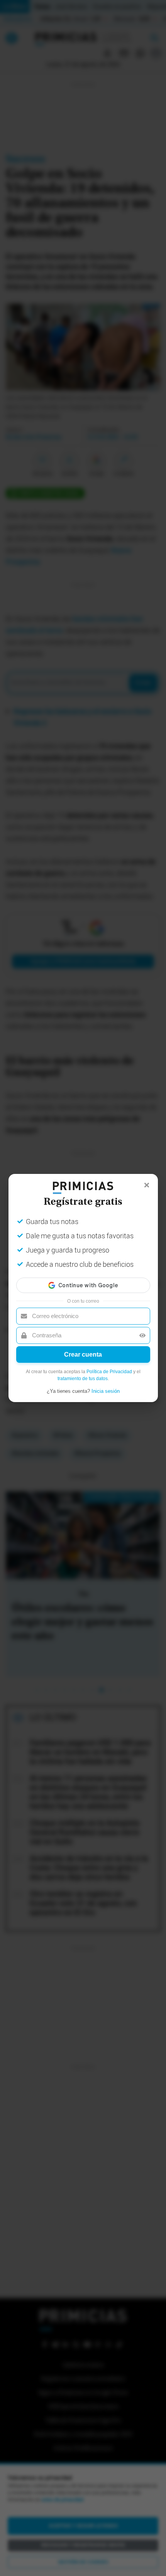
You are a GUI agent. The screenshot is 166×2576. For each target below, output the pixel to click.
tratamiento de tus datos (83, 1379)
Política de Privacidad (109, 1372)
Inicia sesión (106, 1391)
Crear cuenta (83, 1354)
